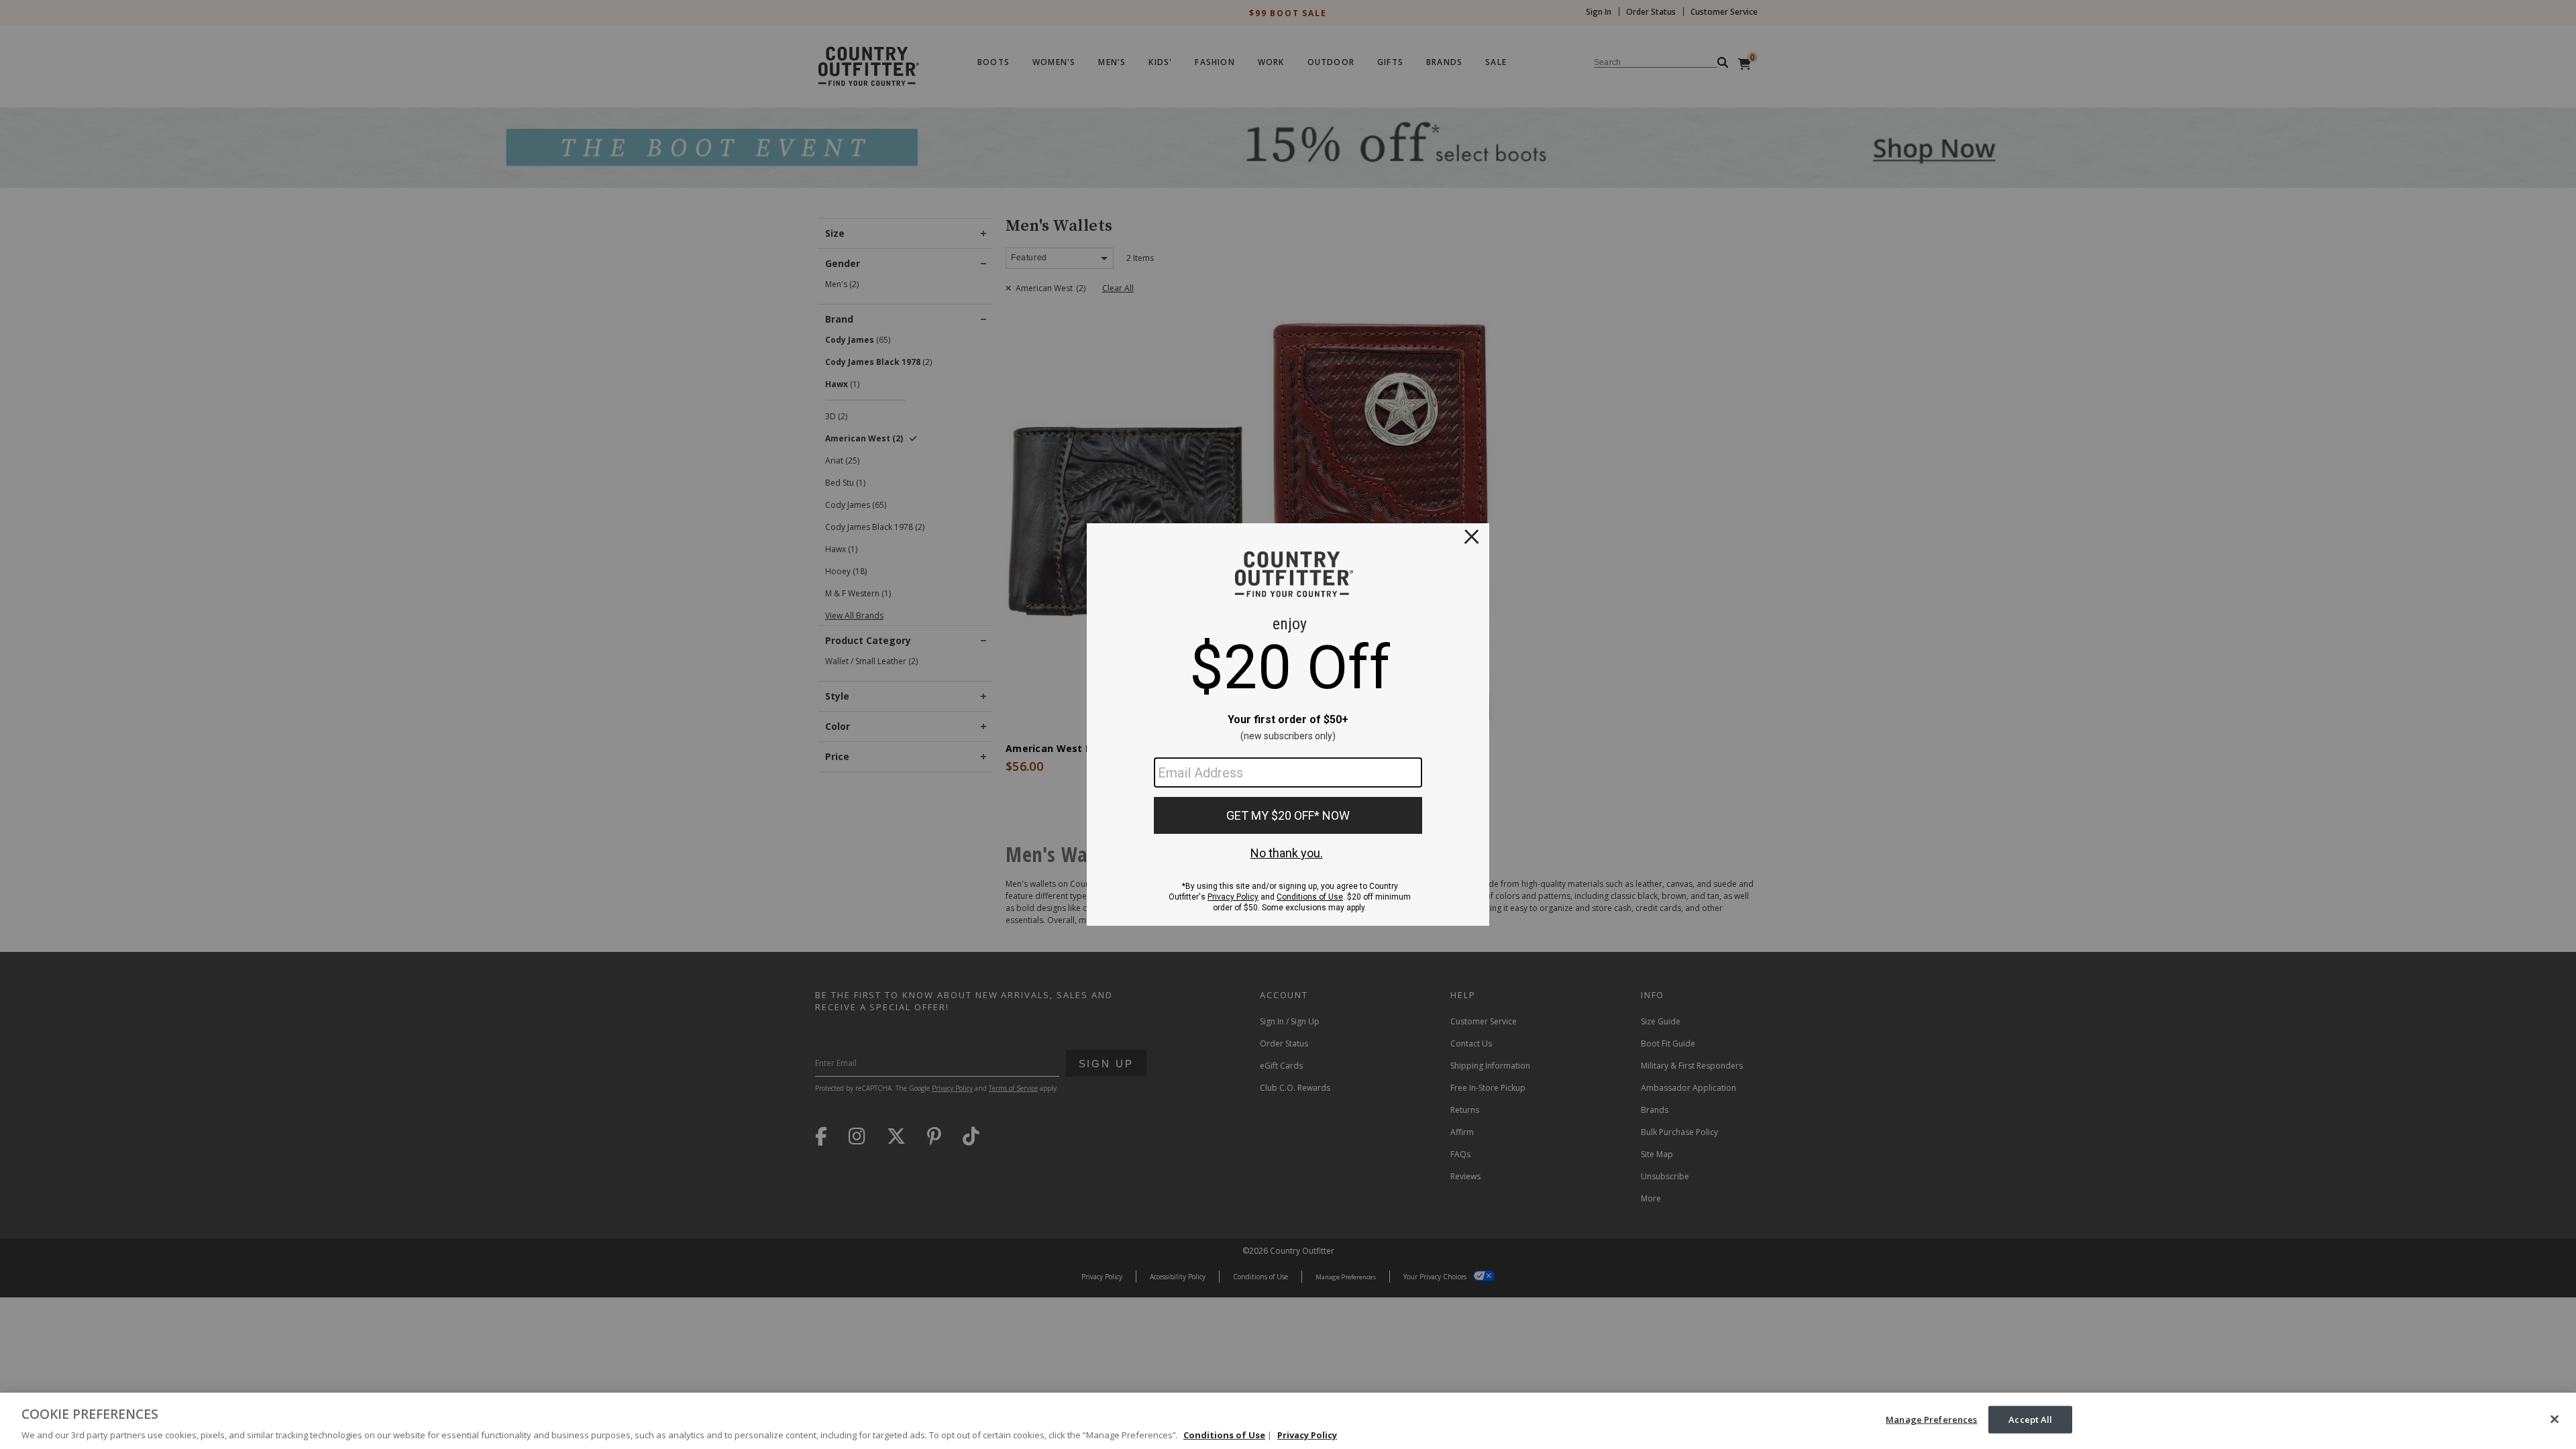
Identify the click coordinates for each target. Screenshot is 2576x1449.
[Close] (2555, 1419)
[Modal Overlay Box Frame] (1288, 724)
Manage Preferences (1931, 1419)
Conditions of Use (1224, 1435)
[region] (1288, 1421)
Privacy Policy (1307, 1435)
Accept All (2030, 1419)
